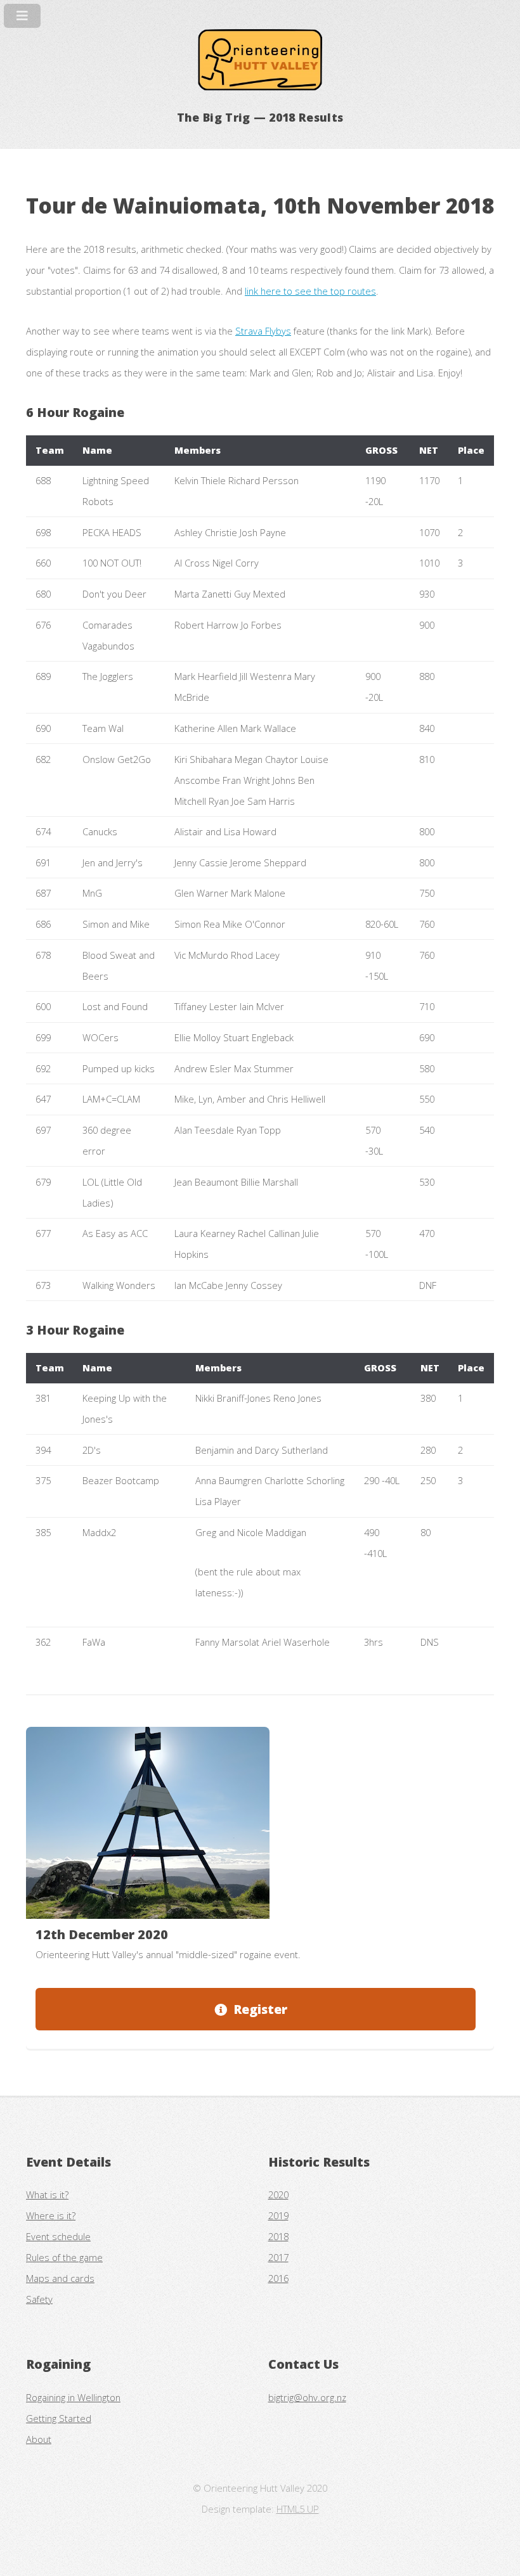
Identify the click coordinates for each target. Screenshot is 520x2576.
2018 (278, 2236)
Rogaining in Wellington (73, 2397)
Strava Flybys (263, 331)
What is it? (47, 2195)
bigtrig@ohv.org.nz (307, 2397)
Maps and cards (60, 2278)
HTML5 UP (298, 2509)
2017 (278, 2257)
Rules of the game (64, 2257)
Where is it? (51, 2215)
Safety (39, 2299)
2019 (278, 2215)
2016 (278, 2278)
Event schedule (58, 2236)
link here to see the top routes (310, 291)
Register (260, 2009)
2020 (278, 2195)
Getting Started (59, 2418)
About (39, 2439)
